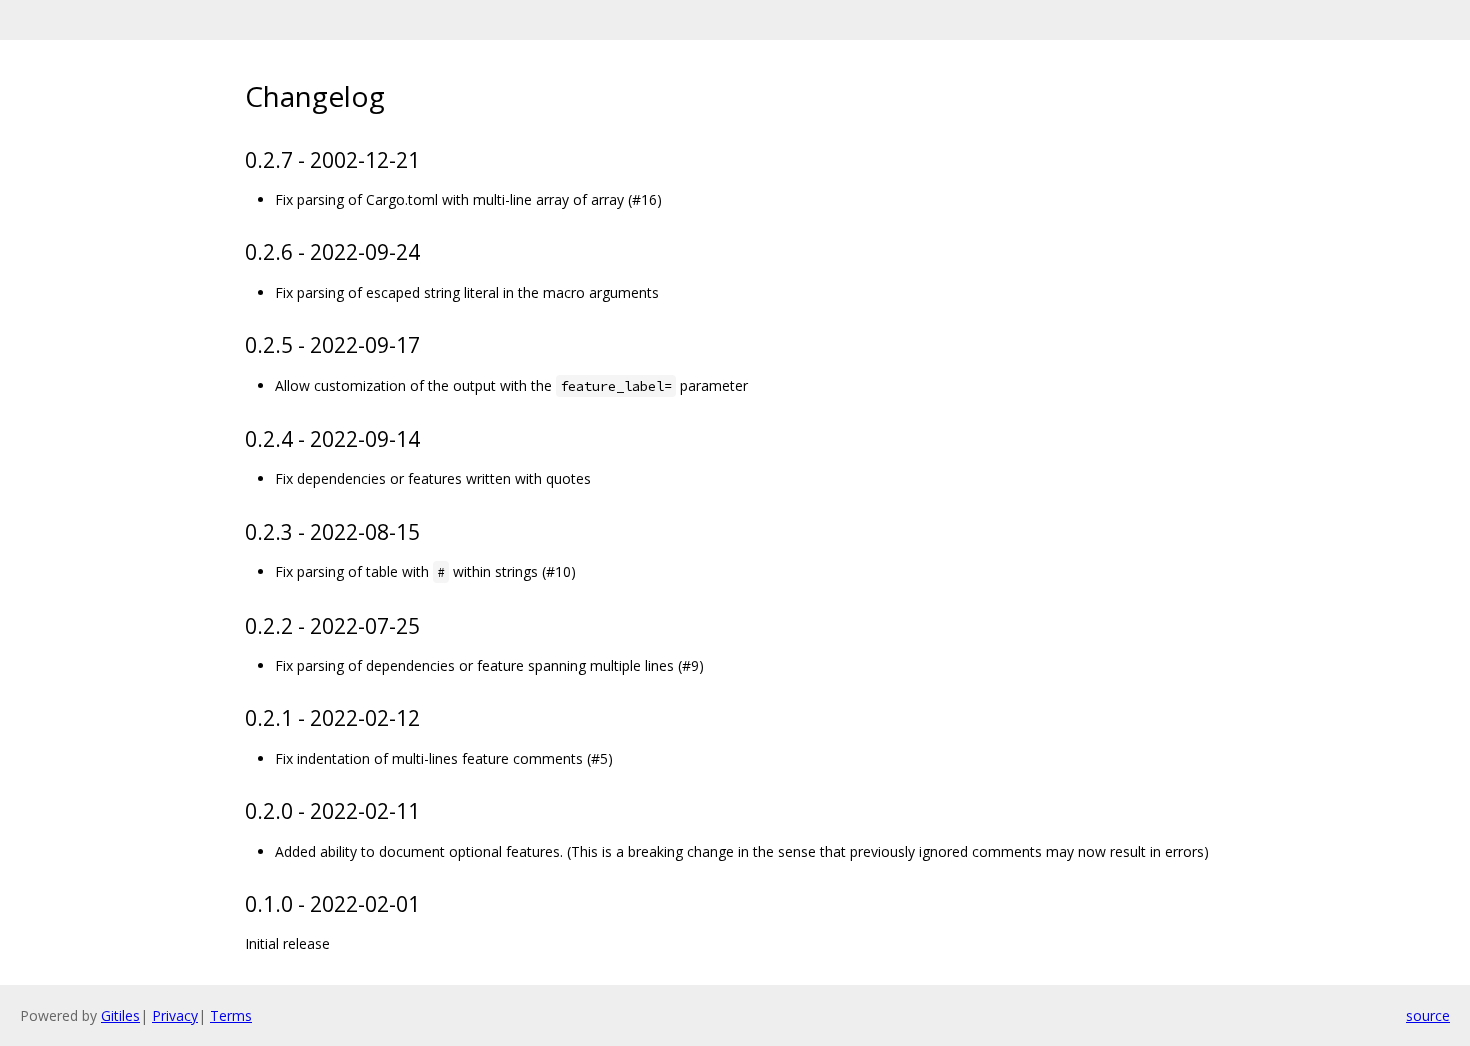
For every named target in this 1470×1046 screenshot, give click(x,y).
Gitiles (120, 1015)
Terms (231, 1015)
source (1428, 1015)
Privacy (175, 1015)
